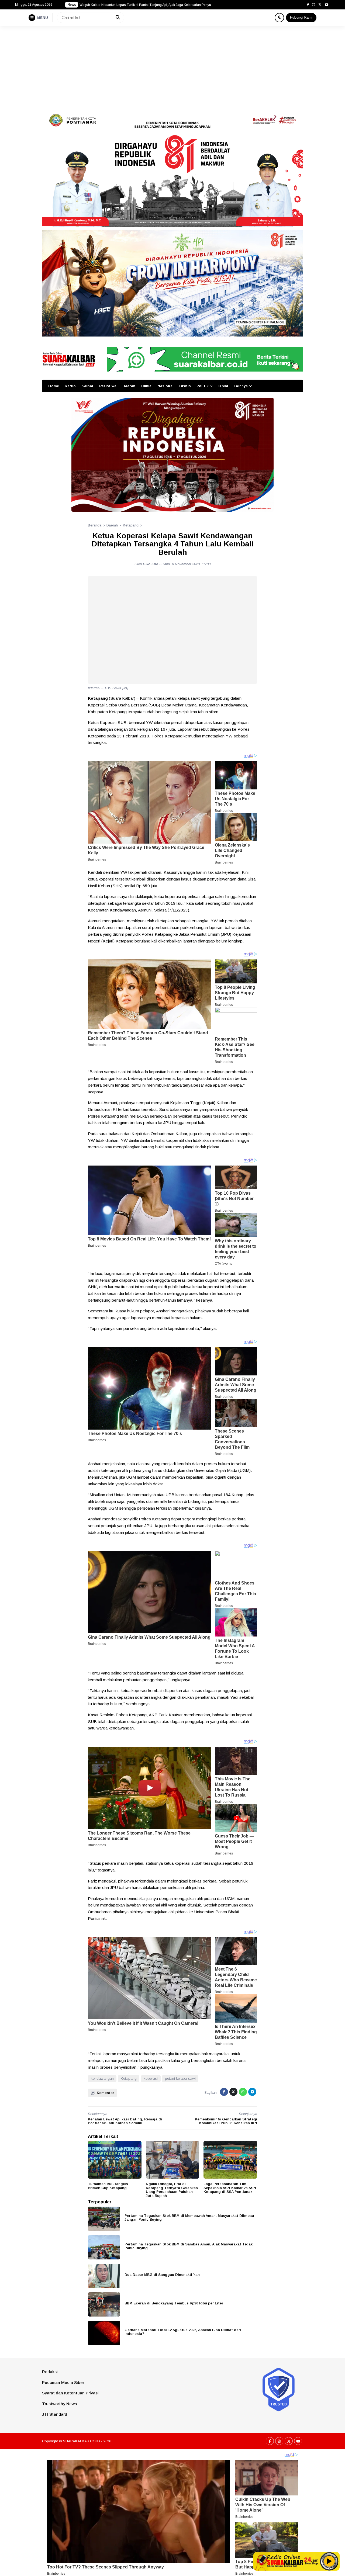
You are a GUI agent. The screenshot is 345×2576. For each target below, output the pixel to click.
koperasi (151, 2079)
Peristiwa (108, 386)
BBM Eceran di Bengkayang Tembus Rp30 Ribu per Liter (174, 2303)
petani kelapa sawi (180, 2079)
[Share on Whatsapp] (243, 2092)
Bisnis (185, 386)
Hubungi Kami (301, 17)
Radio (70, 386)
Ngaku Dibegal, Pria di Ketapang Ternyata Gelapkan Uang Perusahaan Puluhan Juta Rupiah (172, 2190)
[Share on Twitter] (233, 2092)
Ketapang (129, 2079)
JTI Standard (55, 2414)
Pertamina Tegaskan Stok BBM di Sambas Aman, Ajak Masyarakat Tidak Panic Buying (189, 2246)
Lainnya (241, 386)
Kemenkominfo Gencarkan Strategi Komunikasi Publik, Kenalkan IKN (226, 2121)
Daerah (129, 386)
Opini (223, 386)
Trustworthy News (59, 2404)
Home (54, 386)
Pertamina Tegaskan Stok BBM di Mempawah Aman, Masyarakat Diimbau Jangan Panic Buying (189, 2218)
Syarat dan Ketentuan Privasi (70, 2393)
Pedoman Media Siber (63, 2382)
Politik (202, 386)
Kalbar (87, 386)
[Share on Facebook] (224, 2092)
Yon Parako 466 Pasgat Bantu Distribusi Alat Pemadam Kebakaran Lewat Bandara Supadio (147, 5)
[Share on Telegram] (252, 2092)
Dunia (146, 386)
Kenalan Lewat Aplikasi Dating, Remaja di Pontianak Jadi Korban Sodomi (125, 2121)
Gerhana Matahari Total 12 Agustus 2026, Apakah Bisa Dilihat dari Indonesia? (183, 2332)
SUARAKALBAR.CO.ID (82, 2441)
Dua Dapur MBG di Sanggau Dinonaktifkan (162, 2275)
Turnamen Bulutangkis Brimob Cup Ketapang (108, 2186)
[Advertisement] (172, 66)
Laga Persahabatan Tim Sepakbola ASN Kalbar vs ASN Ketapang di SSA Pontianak (230, 2188)
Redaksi (50, 2372)
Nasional (165, 386)
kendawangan (102, 2079)
